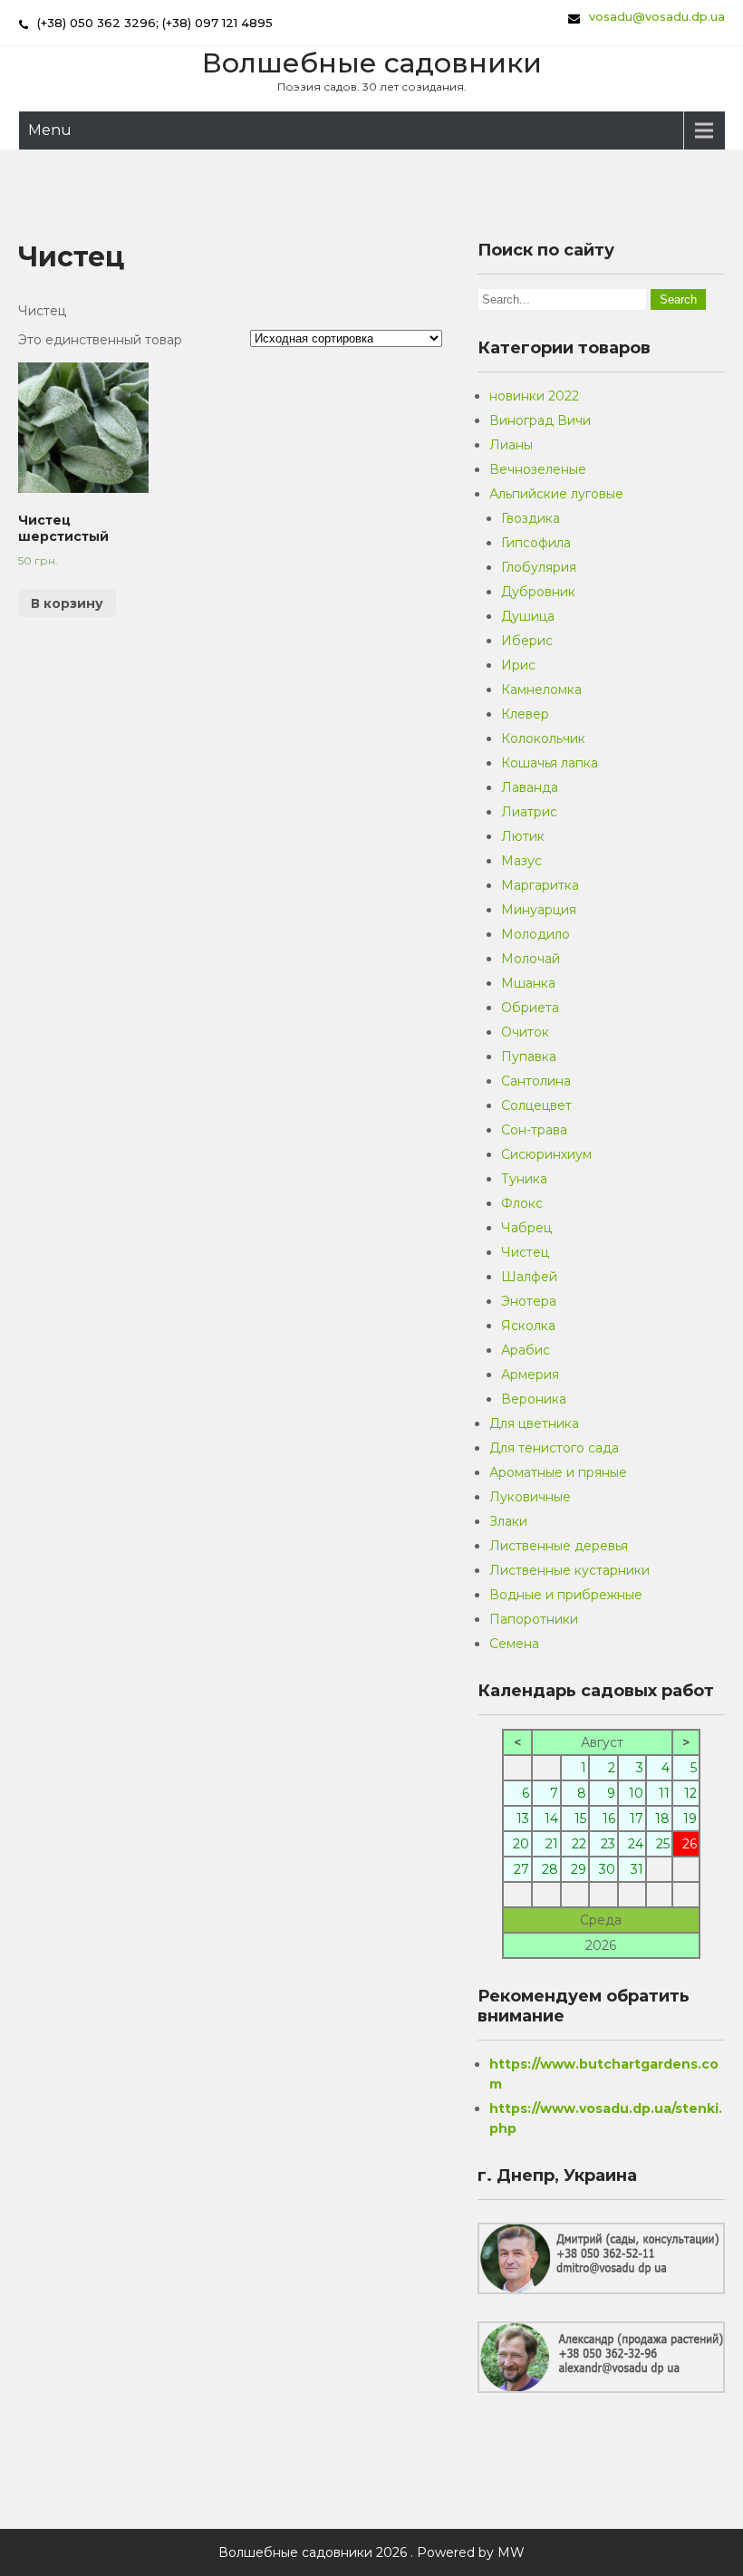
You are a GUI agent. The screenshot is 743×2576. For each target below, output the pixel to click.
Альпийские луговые (556, 494)
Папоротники (534, 1619)
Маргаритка (540, 885)
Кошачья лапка (550, 763)
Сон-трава (534, 1130)
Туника (524, 1179)
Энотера (529, 1301)
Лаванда (530, 787)
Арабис (526, 1350)
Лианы (511, 445)
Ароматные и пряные (558, 1472)
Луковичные (530, 1497)
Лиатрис (529, 812)
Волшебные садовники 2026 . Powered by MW (371, 2552)
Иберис (527, 641)
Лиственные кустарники (569, 1570)
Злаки (508, 1521)
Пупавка (529, 1056)
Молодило (536, 934)
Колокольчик (543, 738)
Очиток (525, 1032)
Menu (50, 130)
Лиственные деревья (559, 1546)
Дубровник (538, 592)
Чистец (525, 1252)
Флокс (522, 1203)
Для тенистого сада (554, 1448)
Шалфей (529, 1277)
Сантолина (536, 1081)
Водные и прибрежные (566, 1595)
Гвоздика (531, 518)
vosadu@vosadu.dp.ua (657, 16)
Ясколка (528, 1326)
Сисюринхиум (546, 1154)
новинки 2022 (534, 396)
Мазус (521, 861)
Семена (514, 1644)
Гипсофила (536, 543)
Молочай (531, 959)
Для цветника (534, 1423)
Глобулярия (539, 567)
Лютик (523, 836)
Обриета (530, 1008)
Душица (528, 616)
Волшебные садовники (372, 63)
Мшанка (528, 983)
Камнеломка (541, 690)
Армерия (530, 1375)
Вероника (534, 1399)
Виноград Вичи (540, 420)
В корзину (67, 603)
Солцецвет (536, 1105)
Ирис (518, 665)
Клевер (525, 714)
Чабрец (526, 1228)
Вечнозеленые (538, 469)
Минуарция (539, 910)
